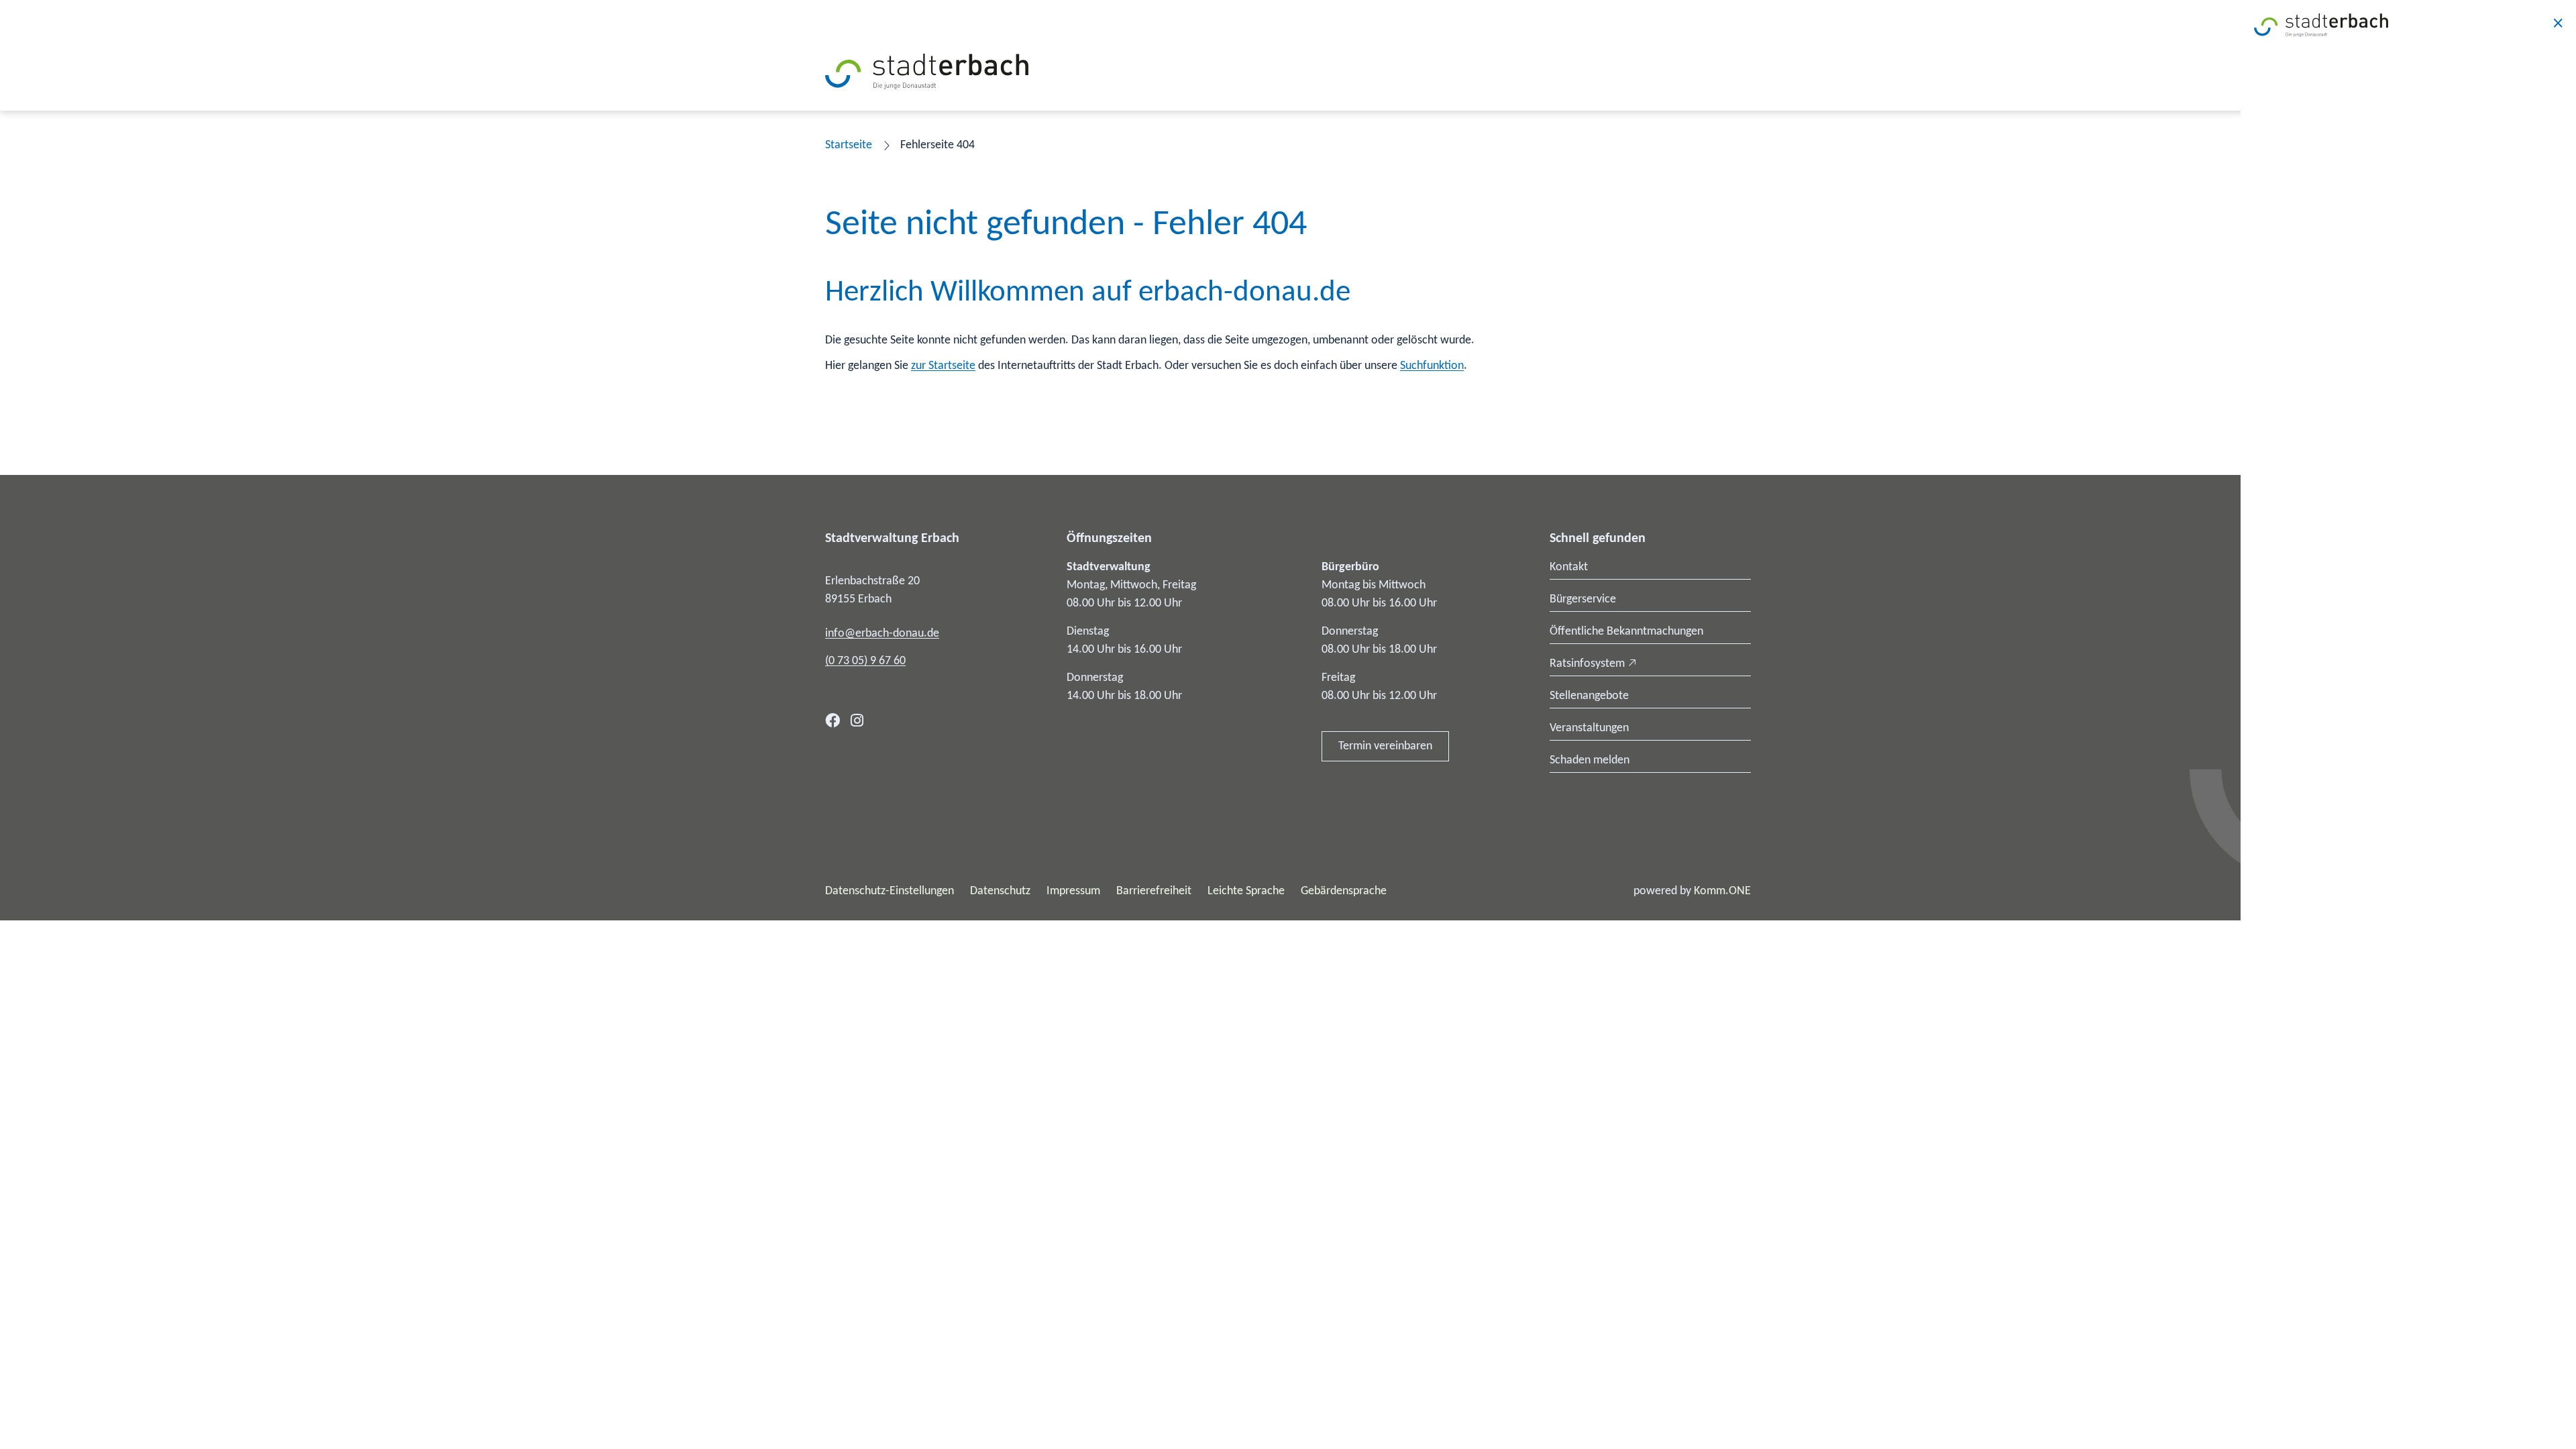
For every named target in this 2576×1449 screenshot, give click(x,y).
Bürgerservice (1583, 599)
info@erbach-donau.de (882, 634)
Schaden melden (1590, 760)
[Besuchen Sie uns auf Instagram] (857, 720)
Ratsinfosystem (1587, 664)
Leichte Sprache (1246, 891)
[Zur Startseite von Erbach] (927, 71)
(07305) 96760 (865, 661)
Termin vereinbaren (1385, 746)
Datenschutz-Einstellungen (890, 891)
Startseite (849, 145)
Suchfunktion (1432, 366)
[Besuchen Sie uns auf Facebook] (833, 720)
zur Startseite (943, 366)
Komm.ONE (1722, 891)
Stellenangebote (1589, 696)
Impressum (1073, 891)
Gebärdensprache (1344, 891)
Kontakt (1569, 567)
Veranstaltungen (1589, 728)
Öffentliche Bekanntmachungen (1626, 632)
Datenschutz (1000, 891)
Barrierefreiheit (1154, 891)
